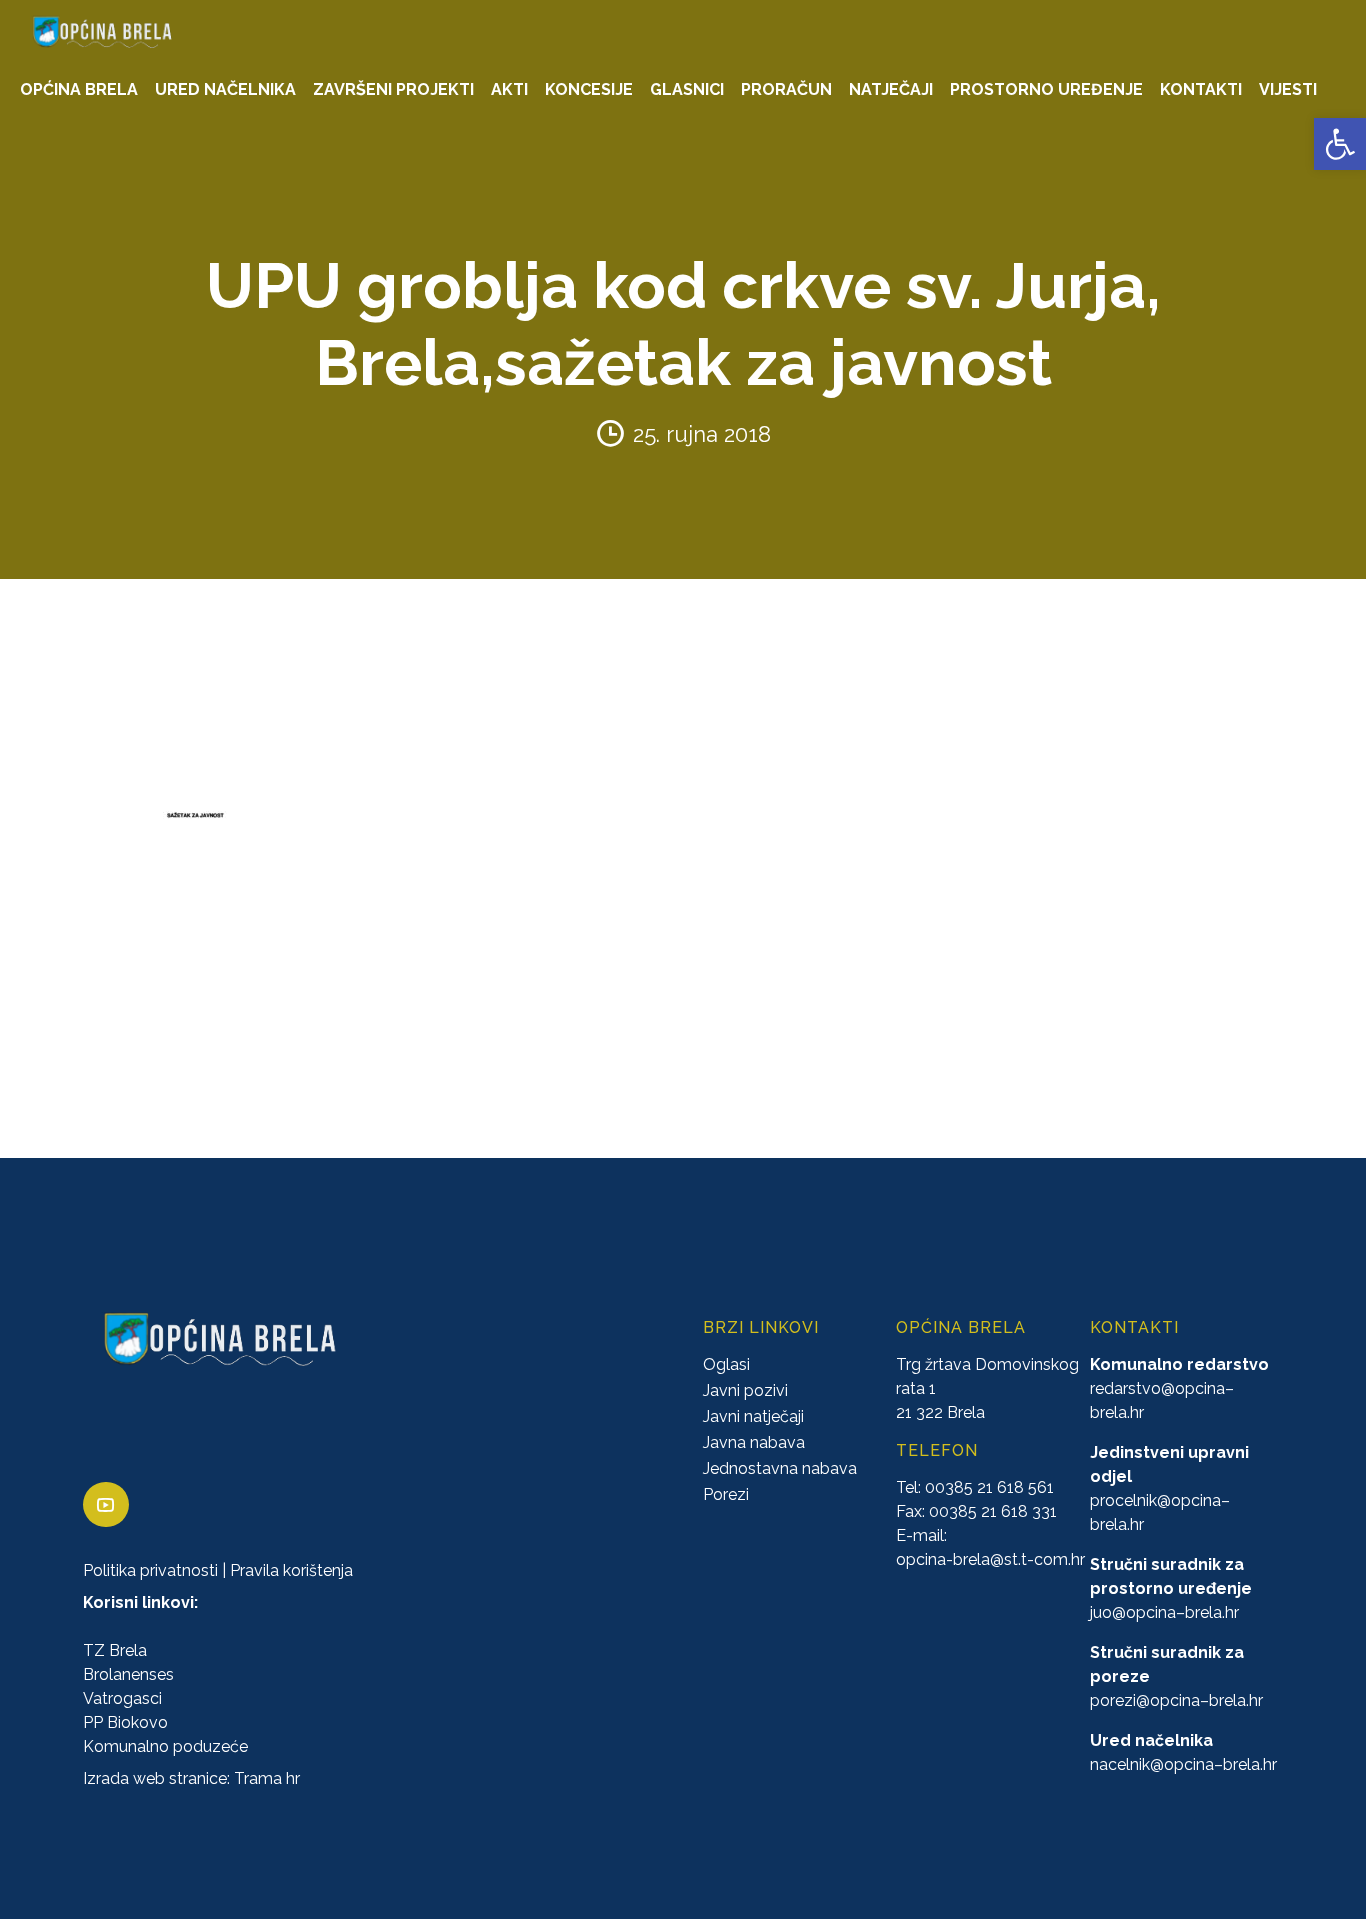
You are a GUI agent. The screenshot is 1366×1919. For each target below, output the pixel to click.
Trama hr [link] (267, 1778)
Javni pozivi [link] (745, 1390)
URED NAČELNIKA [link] (225, 89)
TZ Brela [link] (115, 1650)
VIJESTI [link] (1288, 89)
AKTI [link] (509, 89)
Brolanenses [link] (128, 1674)
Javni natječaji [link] (753, 1416)
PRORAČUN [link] (786, 89)
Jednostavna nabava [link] (780, 1468)
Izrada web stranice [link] (155, 1778)
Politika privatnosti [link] (150, 1570)
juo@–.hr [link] (1164, 1612)
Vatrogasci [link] (122, 1698)
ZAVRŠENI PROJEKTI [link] (393, 89)
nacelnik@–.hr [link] (1183, 1764)
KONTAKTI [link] (1201, 89)
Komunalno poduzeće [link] (165, 1746)
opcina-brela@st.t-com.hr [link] (990, 1559)
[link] (1340, 144)
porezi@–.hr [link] (1176, 1700)
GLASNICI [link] (687, 89)
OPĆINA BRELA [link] (79, 89)
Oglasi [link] (726, 1364)
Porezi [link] (726, 1494)
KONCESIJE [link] (589, 89)
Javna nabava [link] (754, 1442)
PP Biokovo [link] (125, 1722)
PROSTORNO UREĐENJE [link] (1046, 89)
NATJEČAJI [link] (891, 89)
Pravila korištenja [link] (291, 1570)
